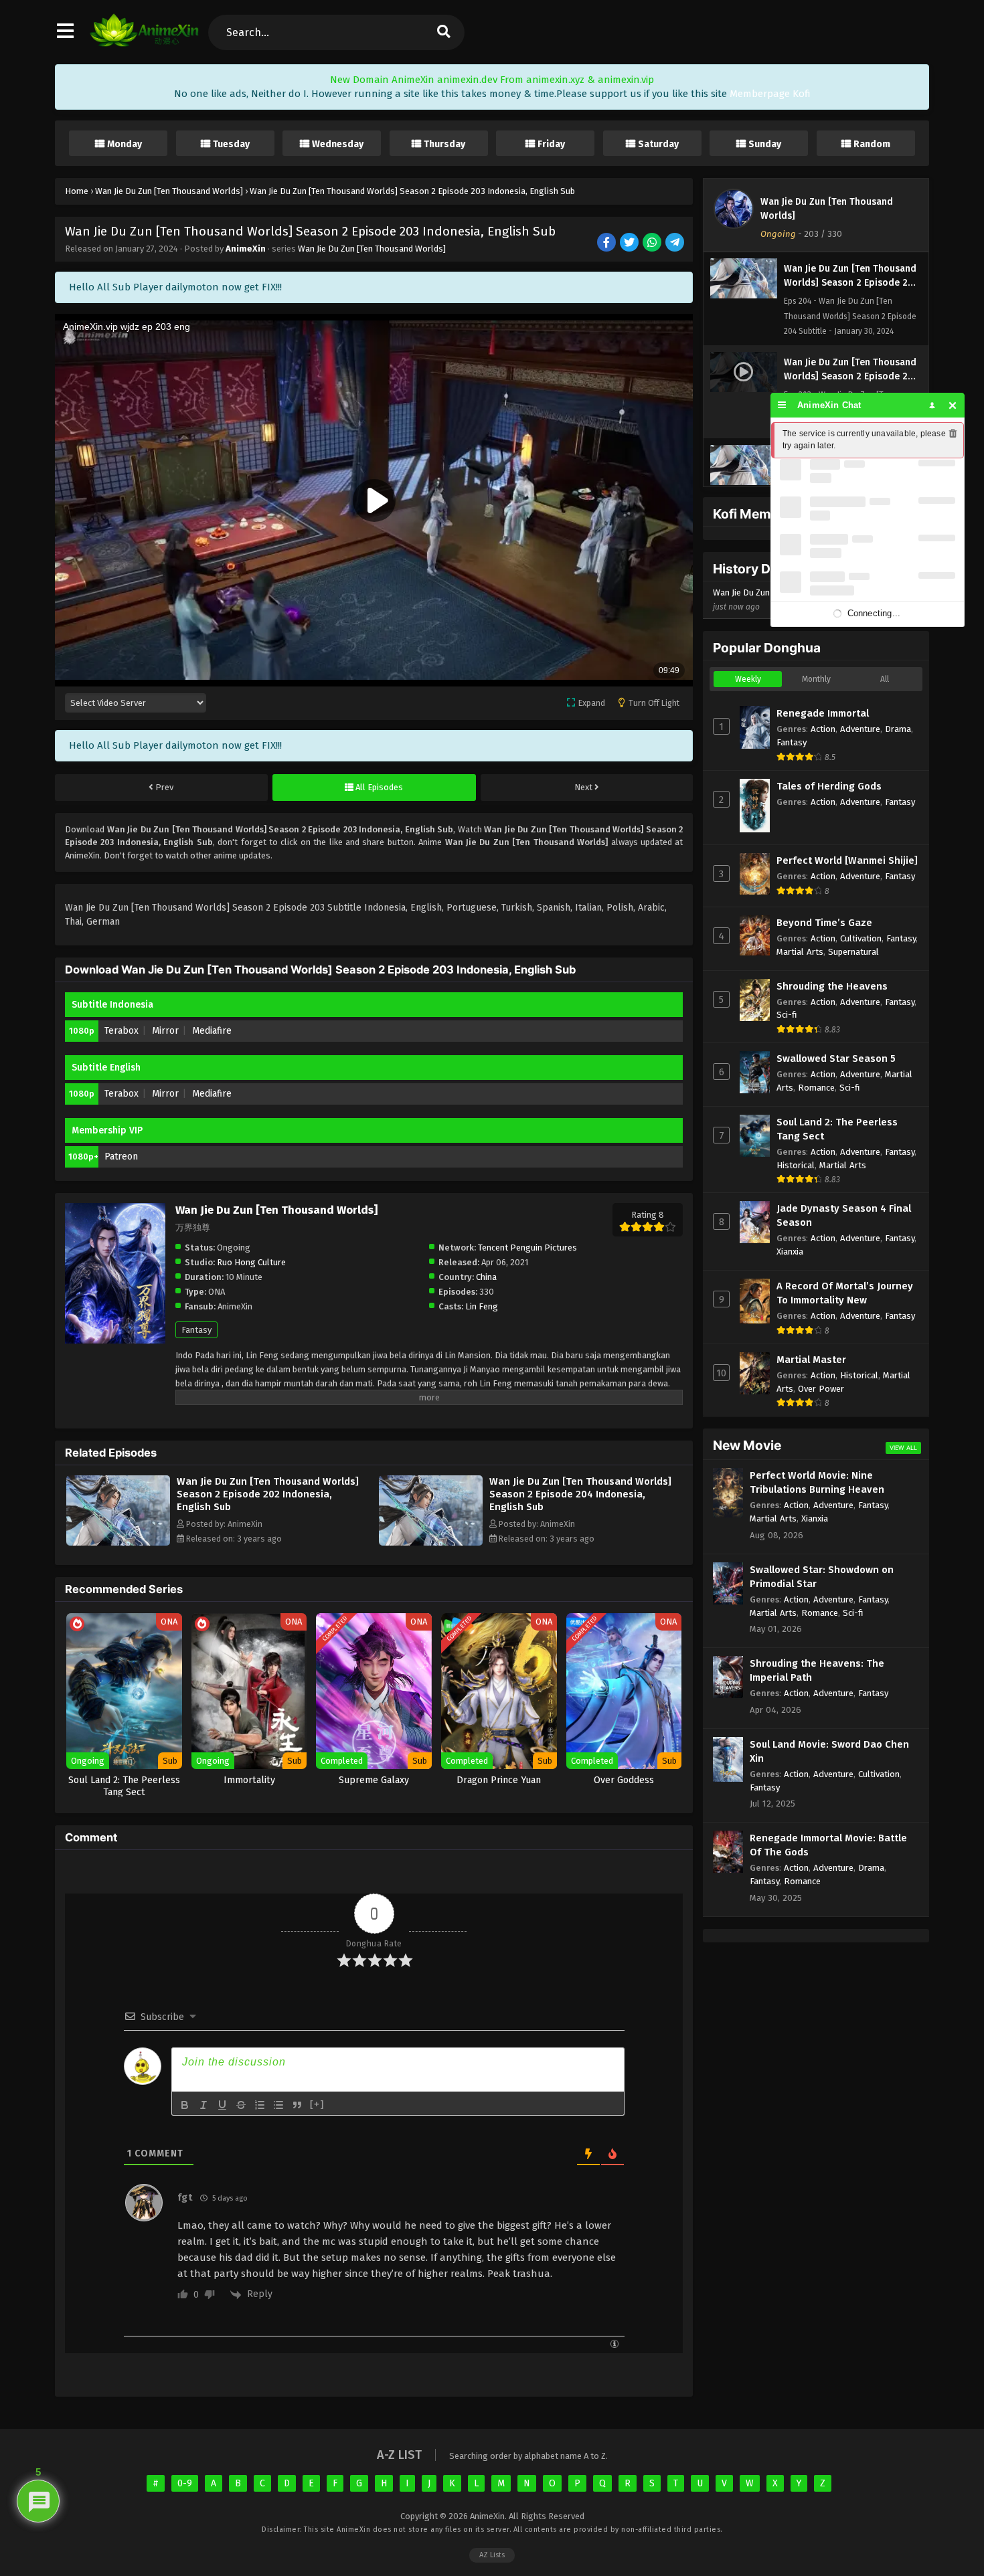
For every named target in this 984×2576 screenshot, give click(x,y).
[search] (443, 32)
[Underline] (222, 2105)
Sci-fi (787, 1015)
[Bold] (185, 2105)
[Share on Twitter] (630, 243)
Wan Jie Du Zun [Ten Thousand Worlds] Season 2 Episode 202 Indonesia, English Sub (268, 1494)
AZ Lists (492, 2555)
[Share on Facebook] (607, 243)
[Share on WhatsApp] (653, 243)
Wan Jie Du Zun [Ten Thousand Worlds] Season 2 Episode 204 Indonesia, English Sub (580, 1494)
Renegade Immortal (823, 713)
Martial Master (811, 1360)
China (486, 1277)
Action (823, 729)
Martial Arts (800, 952)
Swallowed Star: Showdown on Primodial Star (822, 1577)
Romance (816, 1088)
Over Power (821, 1389)
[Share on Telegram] (676, 243)
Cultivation (861, 938)
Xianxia (790, 1252)
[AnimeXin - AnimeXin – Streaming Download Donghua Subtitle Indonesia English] (144, 43)
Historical (796, 1165)
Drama (898, 729)
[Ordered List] (260, 2105)
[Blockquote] (297, 2105)
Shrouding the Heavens (832, 986)
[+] (317, 2104)
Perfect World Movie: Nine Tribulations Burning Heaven (817, 1482)
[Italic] (203, 2105)
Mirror (165, 1031)
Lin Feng (482, 1306)
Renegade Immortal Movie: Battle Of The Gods (828, 1845)
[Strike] (241, 2105)
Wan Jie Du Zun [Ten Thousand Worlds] (372, 249)
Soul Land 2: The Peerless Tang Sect (837, 1129)
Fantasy (196, 1330)
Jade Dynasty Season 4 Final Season (844, 1215)
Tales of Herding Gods (829, 786)
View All (903, 1448)
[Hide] (953, 405)
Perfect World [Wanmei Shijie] (847, 860)
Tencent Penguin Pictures (527, 1248)
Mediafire (212, 1031)
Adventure (860, 729)
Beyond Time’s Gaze (824, 923)
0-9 (185, 2483)
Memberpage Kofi (770, 94)
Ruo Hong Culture (251, 1262)
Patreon (121, 1157)
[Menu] (782, 405)
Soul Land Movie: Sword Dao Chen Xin (829, 1751)
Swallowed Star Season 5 (836, 1059)
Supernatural (853, 952)
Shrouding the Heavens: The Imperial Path (817, 1670)
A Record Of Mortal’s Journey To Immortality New (845, 1293)
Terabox (121, 1031)
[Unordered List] (278, 2105)
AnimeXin (246, 249)
